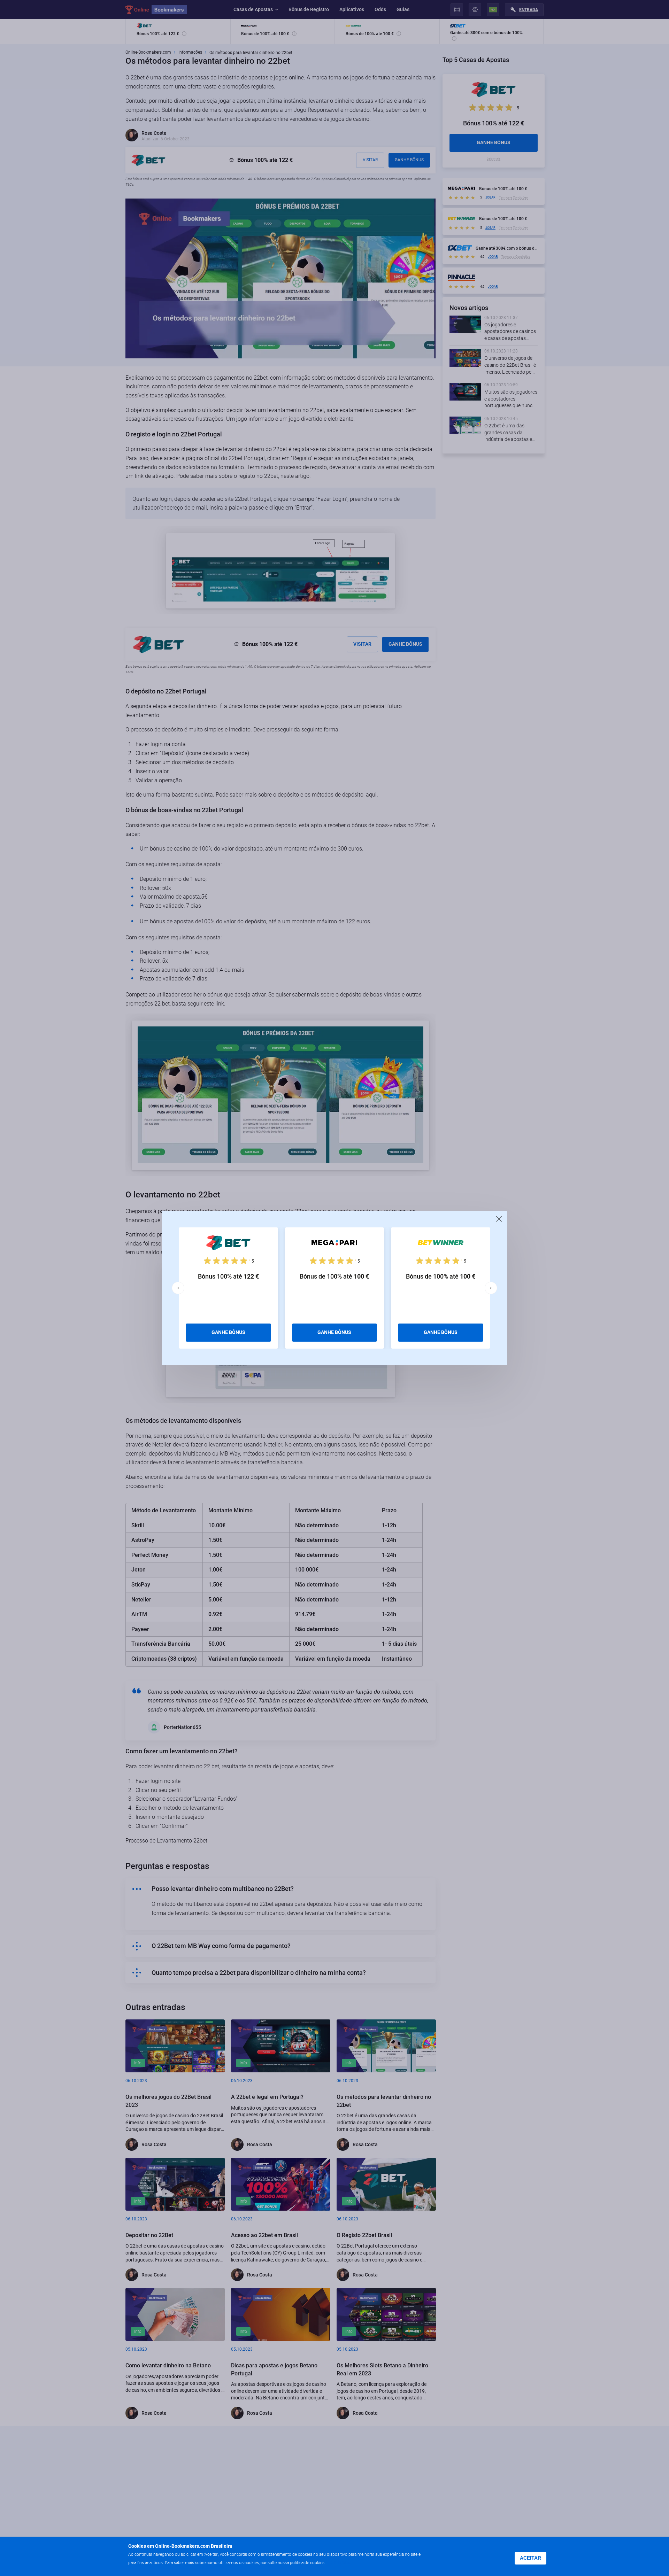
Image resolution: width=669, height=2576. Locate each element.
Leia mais (338, 2562)
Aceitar (530, 2558)
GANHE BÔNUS (228, 1332)
